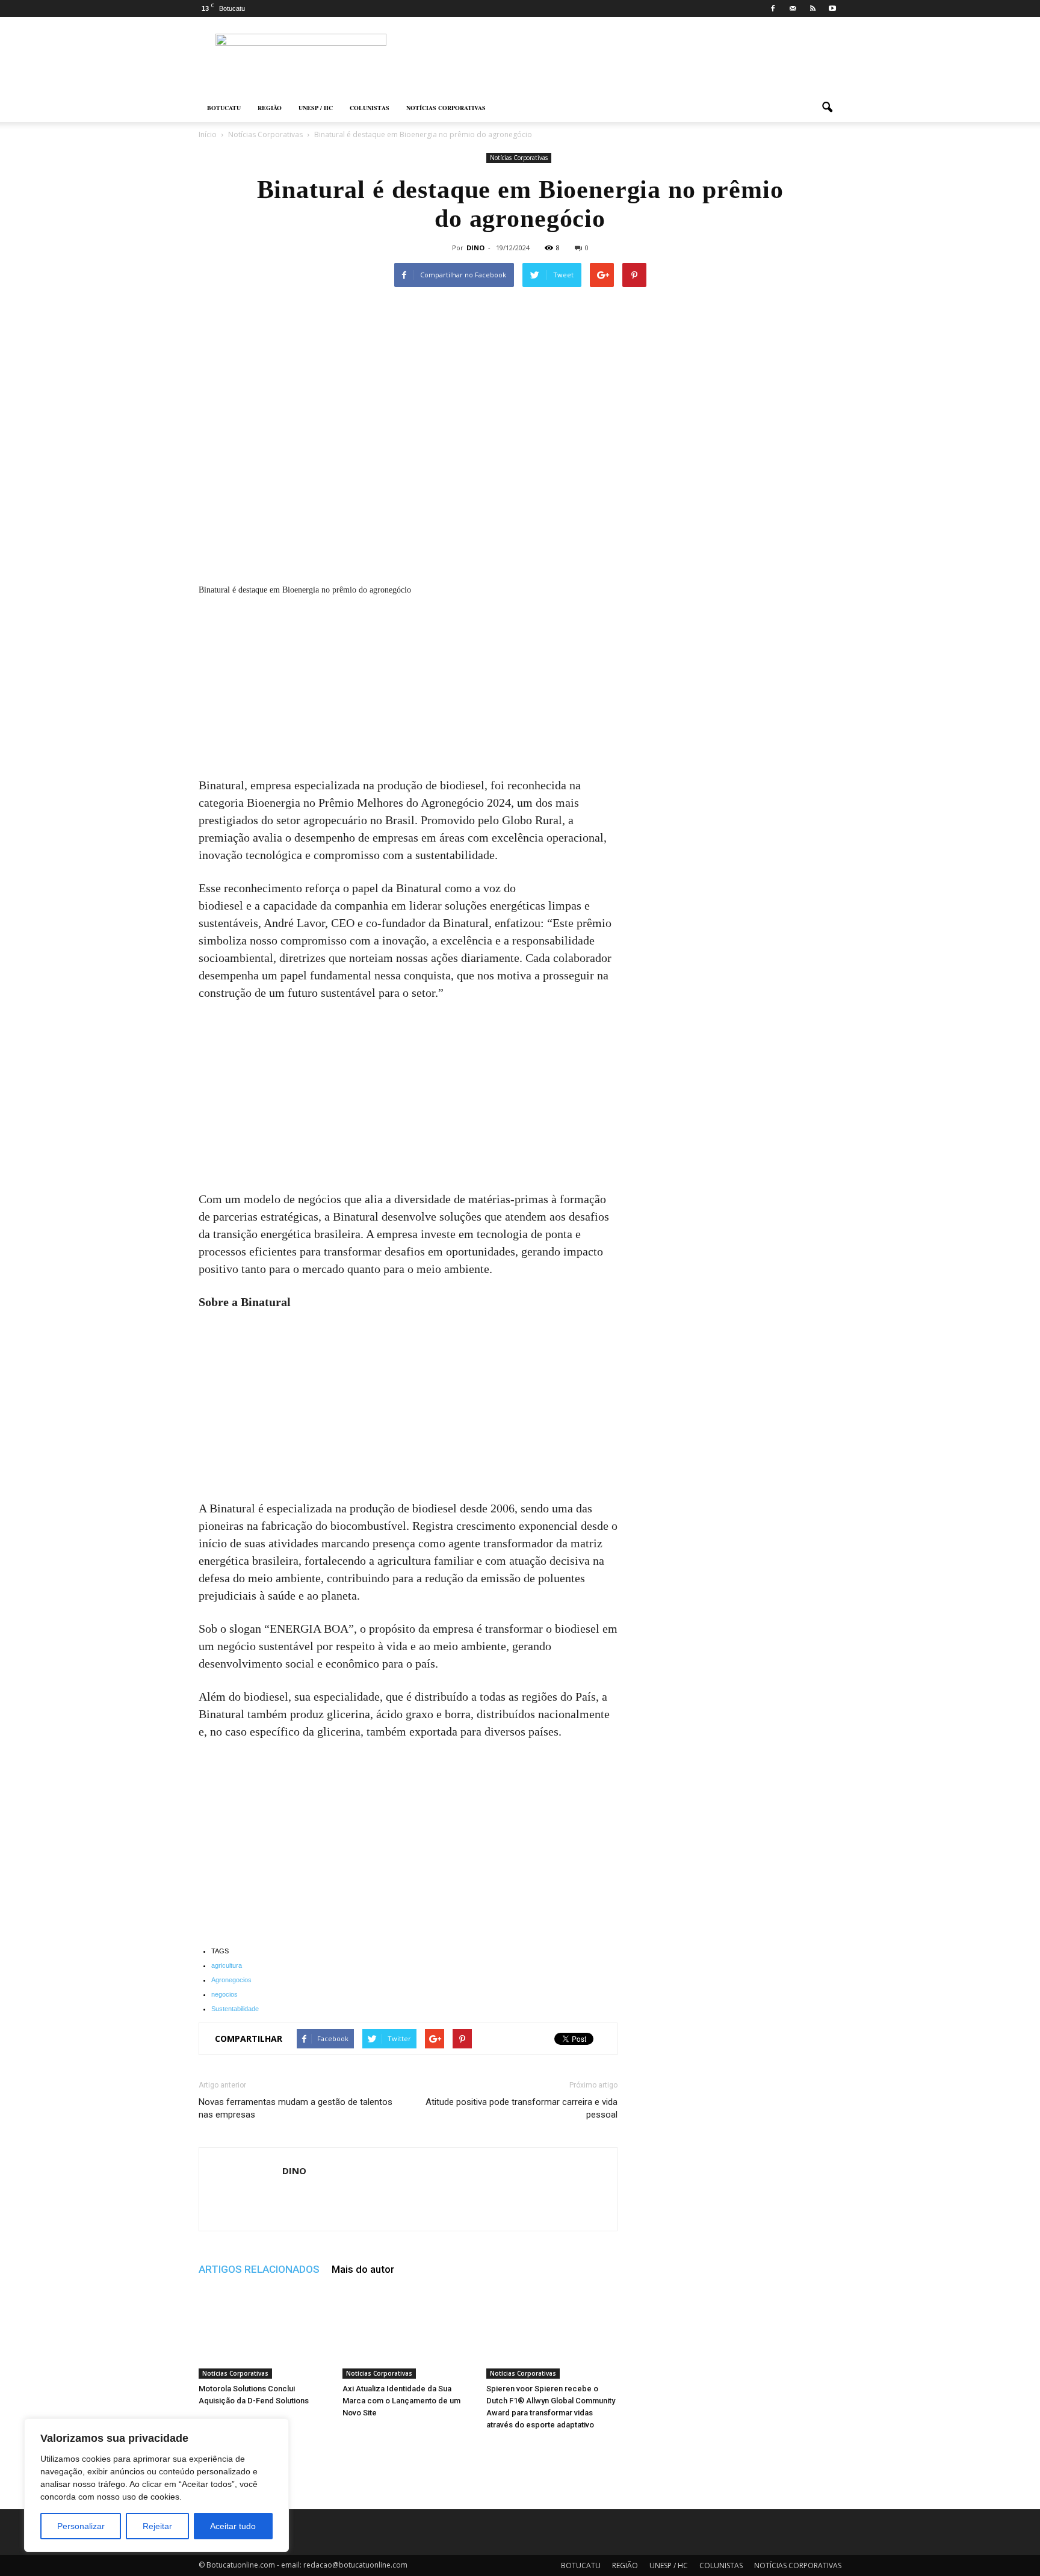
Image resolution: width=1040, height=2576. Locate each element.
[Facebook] (773, 8)
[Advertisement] (408, 688)
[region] (156, 2485)
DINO (475, 248)
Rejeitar (157, 2526)
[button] (827, 108)
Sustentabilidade (235, 2009)
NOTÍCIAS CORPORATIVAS (446, 108)
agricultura (227, 1965)
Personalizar (81, 2526)
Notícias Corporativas (519, 158)
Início (208, 134)
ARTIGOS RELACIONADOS (259, 2269)
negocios (224, 1994)
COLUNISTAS (370, 108)
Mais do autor (363, 2269)
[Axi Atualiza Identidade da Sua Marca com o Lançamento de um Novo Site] (408, 2334)
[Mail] (793, 8)
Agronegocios (231, 1980)
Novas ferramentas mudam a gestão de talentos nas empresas (296, 2108)
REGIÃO (270, 108)
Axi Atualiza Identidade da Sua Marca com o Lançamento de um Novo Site (401, 2401)
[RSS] (812, 8)
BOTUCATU (224, 108)
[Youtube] (832, 8)
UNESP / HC (316, 108)
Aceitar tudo (233, 2526)
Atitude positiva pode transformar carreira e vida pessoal (522, 2108)
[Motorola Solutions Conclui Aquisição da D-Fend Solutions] (264, 2334)
